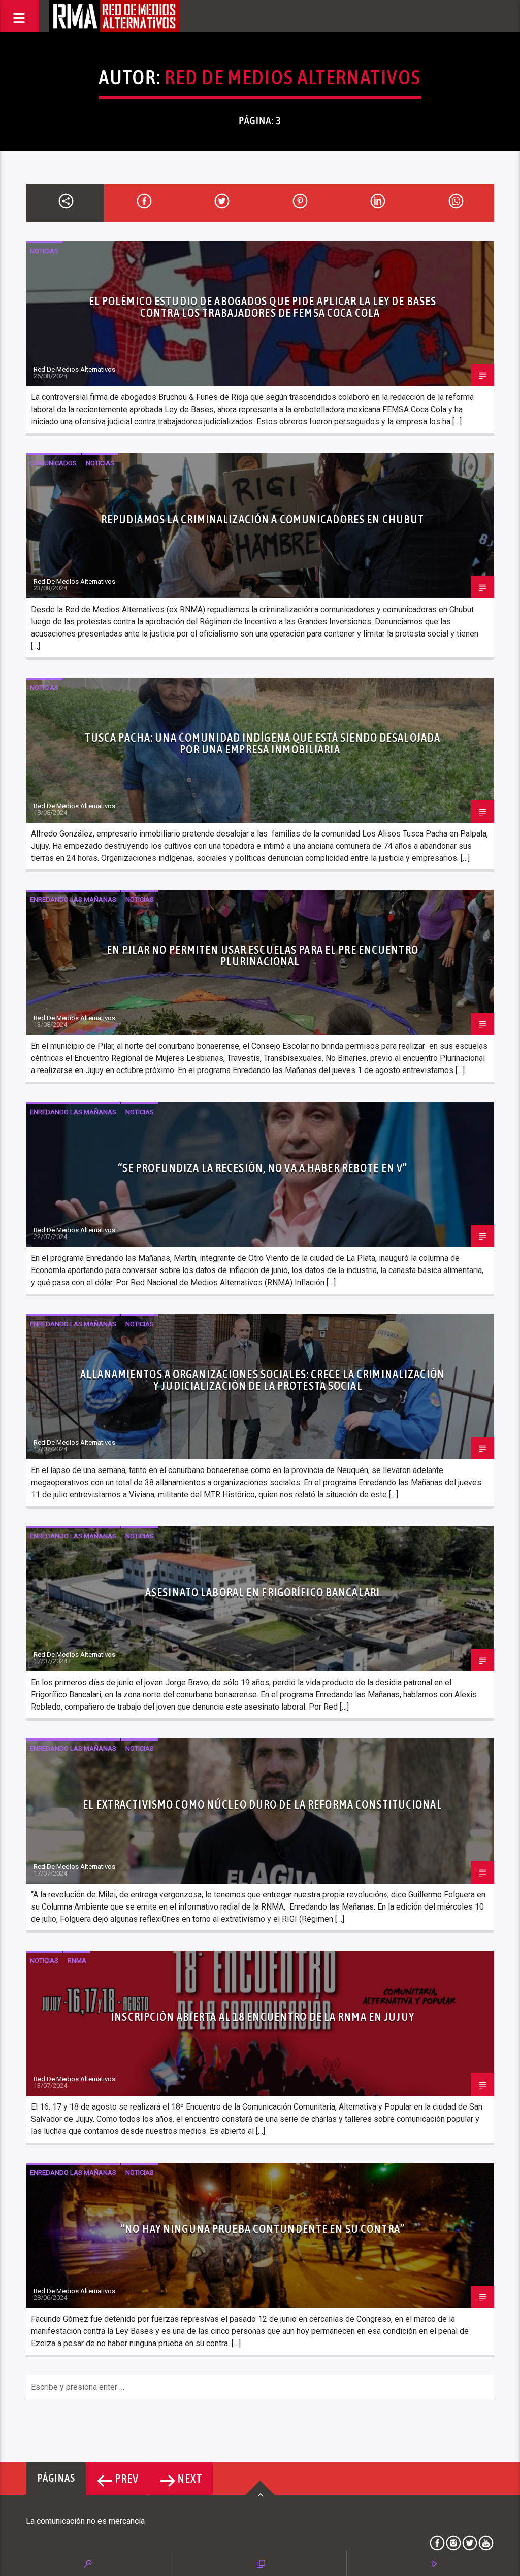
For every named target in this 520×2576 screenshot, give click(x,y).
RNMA (77, 1961)
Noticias (44, 251)
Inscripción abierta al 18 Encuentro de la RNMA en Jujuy (263, 2017)
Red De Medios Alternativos (293, 77)
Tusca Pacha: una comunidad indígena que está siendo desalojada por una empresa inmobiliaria (263, 744)
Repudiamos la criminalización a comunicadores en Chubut (263, 519)
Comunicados (53, 463)
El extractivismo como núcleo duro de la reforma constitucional (262, 1804)
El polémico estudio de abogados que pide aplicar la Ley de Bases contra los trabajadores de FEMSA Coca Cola (263, 307)
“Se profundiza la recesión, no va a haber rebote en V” (263, 1168)
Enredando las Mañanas (73, 900)
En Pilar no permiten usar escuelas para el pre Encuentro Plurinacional (263, 956)
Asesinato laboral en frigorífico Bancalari (263, 1592)
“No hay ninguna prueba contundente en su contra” (263, 2229)
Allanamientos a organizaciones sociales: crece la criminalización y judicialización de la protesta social (263, 1380)
